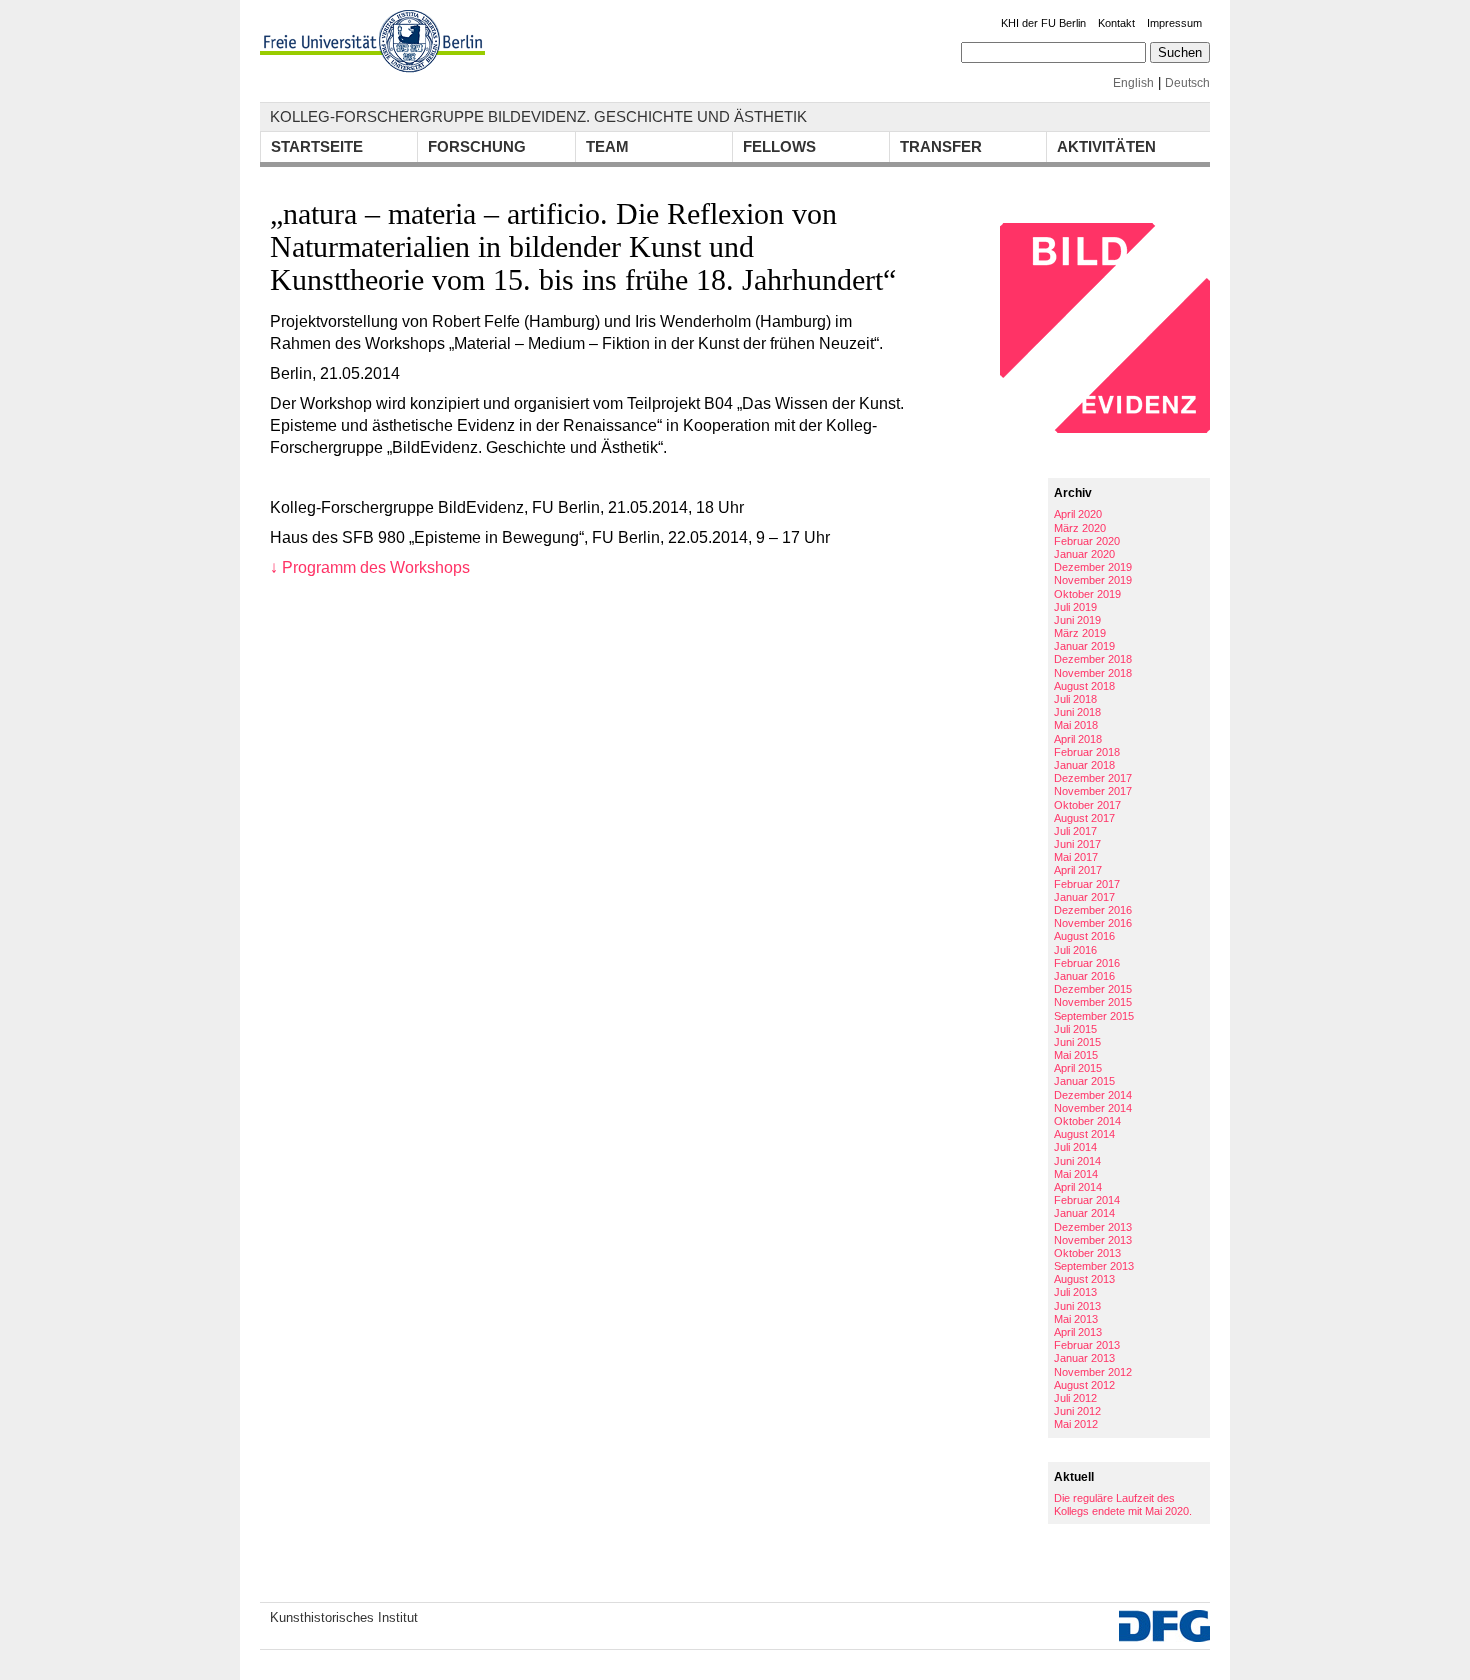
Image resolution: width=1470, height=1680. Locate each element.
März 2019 (1080, 633)
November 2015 (1093, 1002)
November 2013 (1093, 1240)
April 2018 (1078, 739)
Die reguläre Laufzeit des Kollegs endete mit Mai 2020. (1123, 1504)
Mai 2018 (1076, 725)
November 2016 (1093, 923)
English (1133, 83)
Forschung (477, 146)
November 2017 (1093, 791)
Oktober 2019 (1087, 594)
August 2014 (1084, 1134)
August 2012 (1084, 1385)
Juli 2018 (1075, 699)
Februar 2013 (1087, 1345)
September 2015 (1094, 1016)
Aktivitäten (1106, 146)
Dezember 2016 (1093, 910)
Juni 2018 (1077, 712)
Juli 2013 (1075, 1292)
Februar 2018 (1087, 752)
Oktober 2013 (1087, 1253)
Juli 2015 (1075, 1029)
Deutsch (1187, 83)
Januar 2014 (1084, 1213)
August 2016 (1084, 936)
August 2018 (1084, 686)
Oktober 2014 (1087, 1121)
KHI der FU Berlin (1043, 23)
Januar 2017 (1084, 897)
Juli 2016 (1075, 950)
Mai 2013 (1076, 1319)
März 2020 (1080, 528)
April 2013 (1078, 1332)
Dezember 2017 (1093, 778)
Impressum (1174, 23)
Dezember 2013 (1093, 1227)
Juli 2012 (1075, 1398)
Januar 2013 (1084, 1358)
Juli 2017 (1075, 831)
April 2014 (1078, 1187)
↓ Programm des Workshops (370, 567)
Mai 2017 (1076, 857)
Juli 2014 (1075, 1147)
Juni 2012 (1077, 1411)
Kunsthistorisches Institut (344, 1617)
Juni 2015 (1077, 1042)
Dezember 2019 (1093, 567)
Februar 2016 (1087, 963)
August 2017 (1084, 818)
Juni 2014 (1077, 1161)
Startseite (317, 146)
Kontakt (1116, 23)
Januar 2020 (1084, 554)
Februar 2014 (1087, 1200)
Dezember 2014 (1093, 1095)
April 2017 (1078, 870)
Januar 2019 (1084, 646)
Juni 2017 (1077, 844)
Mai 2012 (1076, 1424)
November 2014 (1093, 1108)
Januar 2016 (1084, 976)
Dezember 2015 (1093, 989)
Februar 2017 (1087, 884)
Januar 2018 (1084, 765)
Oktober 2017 (1087, 805)
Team (607, 146)
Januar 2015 (1084, 1081)
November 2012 (1093, 1372)
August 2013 (1084, 1279)
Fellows (779, 146)
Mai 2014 (1076, 1174)
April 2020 (1078, 514)
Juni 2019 (1077, 620)
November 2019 (1093, 580)
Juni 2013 (1077, 1306)
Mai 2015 (1076, 1055)
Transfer (941, 146)
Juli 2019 (1075, 607)
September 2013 (1094, 1266)
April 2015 (1078, 1068)
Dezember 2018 (1093, 659)
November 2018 (1093, 673)
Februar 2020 (1087, 541)
